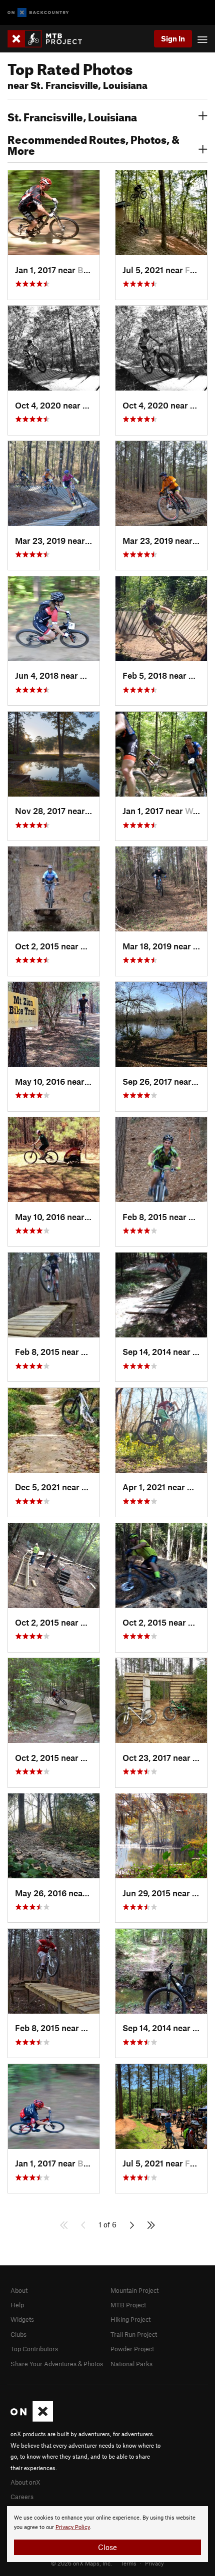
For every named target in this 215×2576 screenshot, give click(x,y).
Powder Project (132, 2349)
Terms (128, 2563)
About (19, 2290)
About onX (25, 2482)
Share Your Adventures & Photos (57, 2364)
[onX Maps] (32, 2419)
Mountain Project (134, 2290)
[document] (107, 2534)
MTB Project (128, 2305)
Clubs (18, 2334)
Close (107, 2547)
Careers (22, 2497)
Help (17, 2305)
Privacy (154, 2563)
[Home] (50, 39)
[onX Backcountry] (38, 13)
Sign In (173, 38)
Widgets (22, 2319)
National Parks (131, 2364)
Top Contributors (34, 2349)
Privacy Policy (73, 2527)
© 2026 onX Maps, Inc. (81, 2563)
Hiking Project (130, 2319)
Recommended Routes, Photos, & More (93, 144)
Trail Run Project (134, 2334)
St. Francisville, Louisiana (72, 116)
